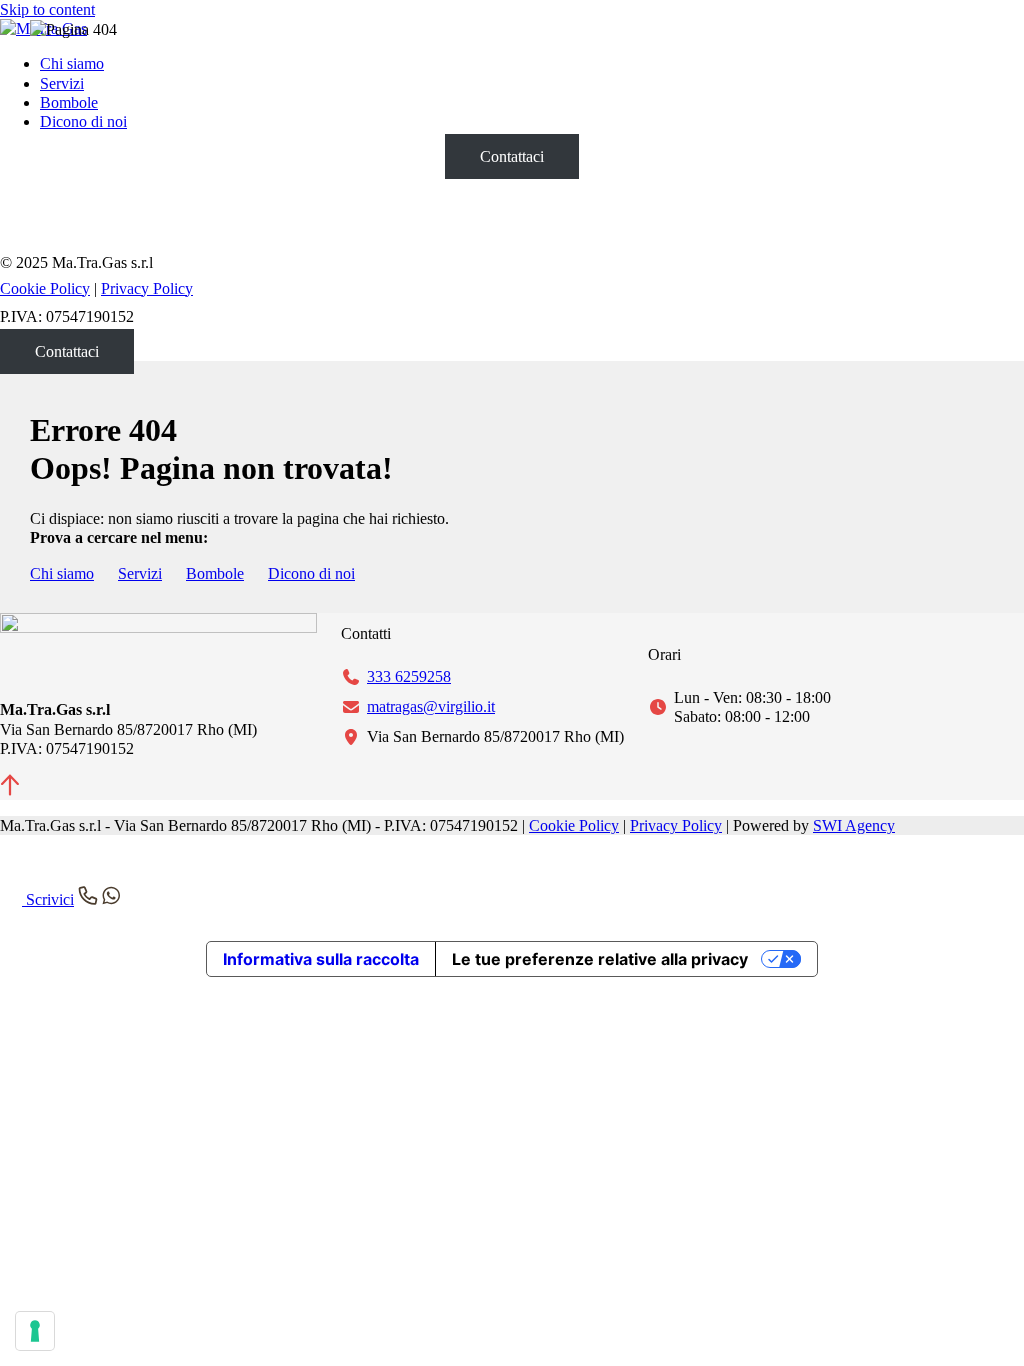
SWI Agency (854, 825)
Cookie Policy (574, 825)
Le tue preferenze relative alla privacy (600, 959)
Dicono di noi (311, 573)
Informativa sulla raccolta (321, 959)
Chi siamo (62, 573)
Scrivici (48, 899)
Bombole (215, 573)
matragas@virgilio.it (431, 706)
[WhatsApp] (15, 875)
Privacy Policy (147, 288)
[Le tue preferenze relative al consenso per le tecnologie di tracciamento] (35, 1331)
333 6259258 (409, 676)
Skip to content (47, 9)
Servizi (140, 573)
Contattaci (512, 156)
